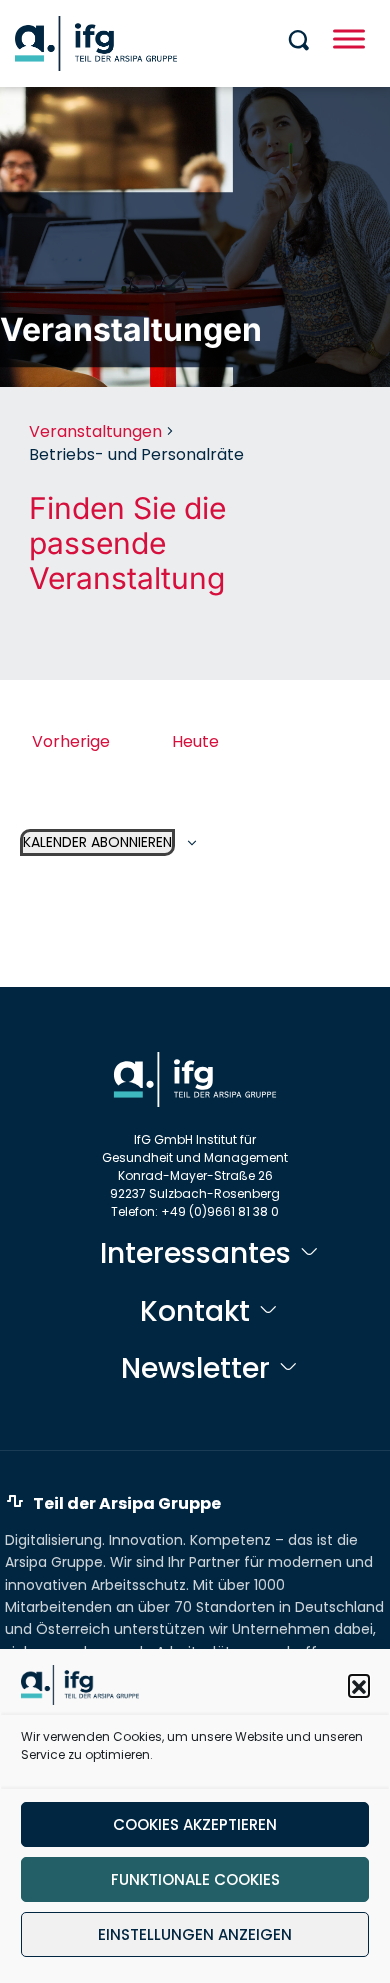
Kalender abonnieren (97, 842)
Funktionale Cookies (195, 1879)
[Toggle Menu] (349, 38)
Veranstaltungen (95, 431)
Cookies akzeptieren (195, 1824)
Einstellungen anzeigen (195, 1934)
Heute (195, 741)
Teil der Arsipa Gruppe (127, 1503)
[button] (359, 1685)
